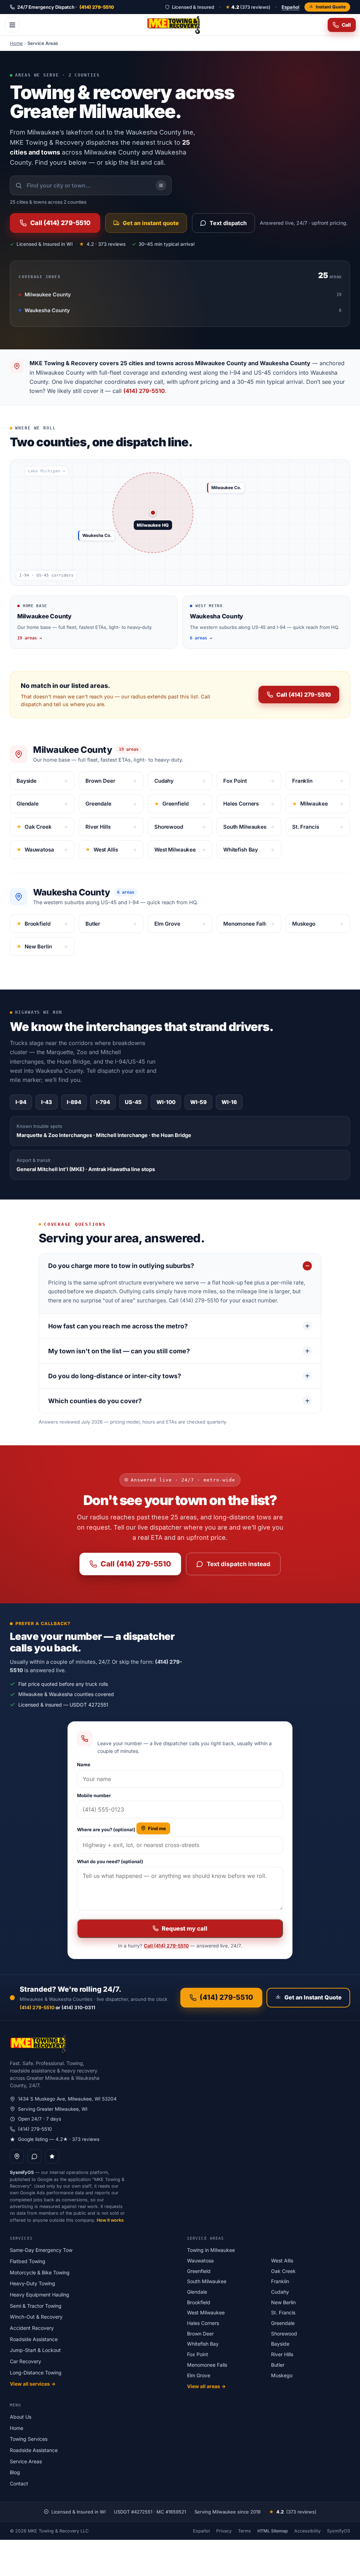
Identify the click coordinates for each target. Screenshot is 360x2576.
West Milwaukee (206, 2312)
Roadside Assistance (34, 2339)
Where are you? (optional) (106, 1829)
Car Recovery (25, 2361)
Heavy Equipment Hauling (40, 2295)
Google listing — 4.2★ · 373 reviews (59, 2139)
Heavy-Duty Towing (33, 2283)
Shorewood (284, 2334)
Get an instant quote (151, 223)
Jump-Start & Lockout (35, 2350)
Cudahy (280, 2292)
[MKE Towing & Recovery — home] (174, 25)
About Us (21, 2417)
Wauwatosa (200, 2260)
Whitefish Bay (203, 2344)
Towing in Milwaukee (211, 2250)
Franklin (280, 2281)
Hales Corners (203, 2323)
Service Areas (26, 2461)
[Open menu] (12, 25)
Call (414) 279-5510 (60, 223)
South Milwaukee (207, 2281)
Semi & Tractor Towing (36, 2306)
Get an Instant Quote (313, 1997)
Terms (245, 2531)
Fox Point (198, 2354)
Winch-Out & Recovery (36, 2317)
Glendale (197, 2292)
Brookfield (199, 2302)
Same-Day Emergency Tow (41, 2250)
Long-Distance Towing (36, 2373)
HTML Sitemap (273, 2531)
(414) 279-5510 (144, 391)
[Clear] (161, 185)
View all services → (33, 2384)
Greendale (283, 2323)
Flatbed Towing (28, 2261)
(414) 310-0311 (78, 2007)
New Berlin (283, 2302)
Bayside (280, 2344)
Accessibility (307, 2531)
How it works (110, 2220)
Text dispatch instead (239, 1564)
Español (291, 7)
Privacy (224, 2531)
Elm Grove (199, 2375)
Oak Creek (283, 2271)
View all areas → (206, 2386)
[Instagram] (52, 2156)
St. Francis (283, 2312)
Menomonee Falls (207, 2365)
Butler (278, 2365)
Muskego (282, 2375)
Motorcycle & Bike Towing (40, 2272)
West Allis (282, 2260)
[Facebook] (34, 2156)
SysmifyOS (339, 2531)
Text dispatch (228, 223)
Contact (19, 2483)
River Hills (282, 2354)
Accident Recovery (32, 2328)
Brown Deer (200, 2334)
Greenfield (199, 2271)
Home (16, 43)
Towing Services (29, 2439)
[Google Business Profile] (17, 2156)
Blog (15, 2472)
